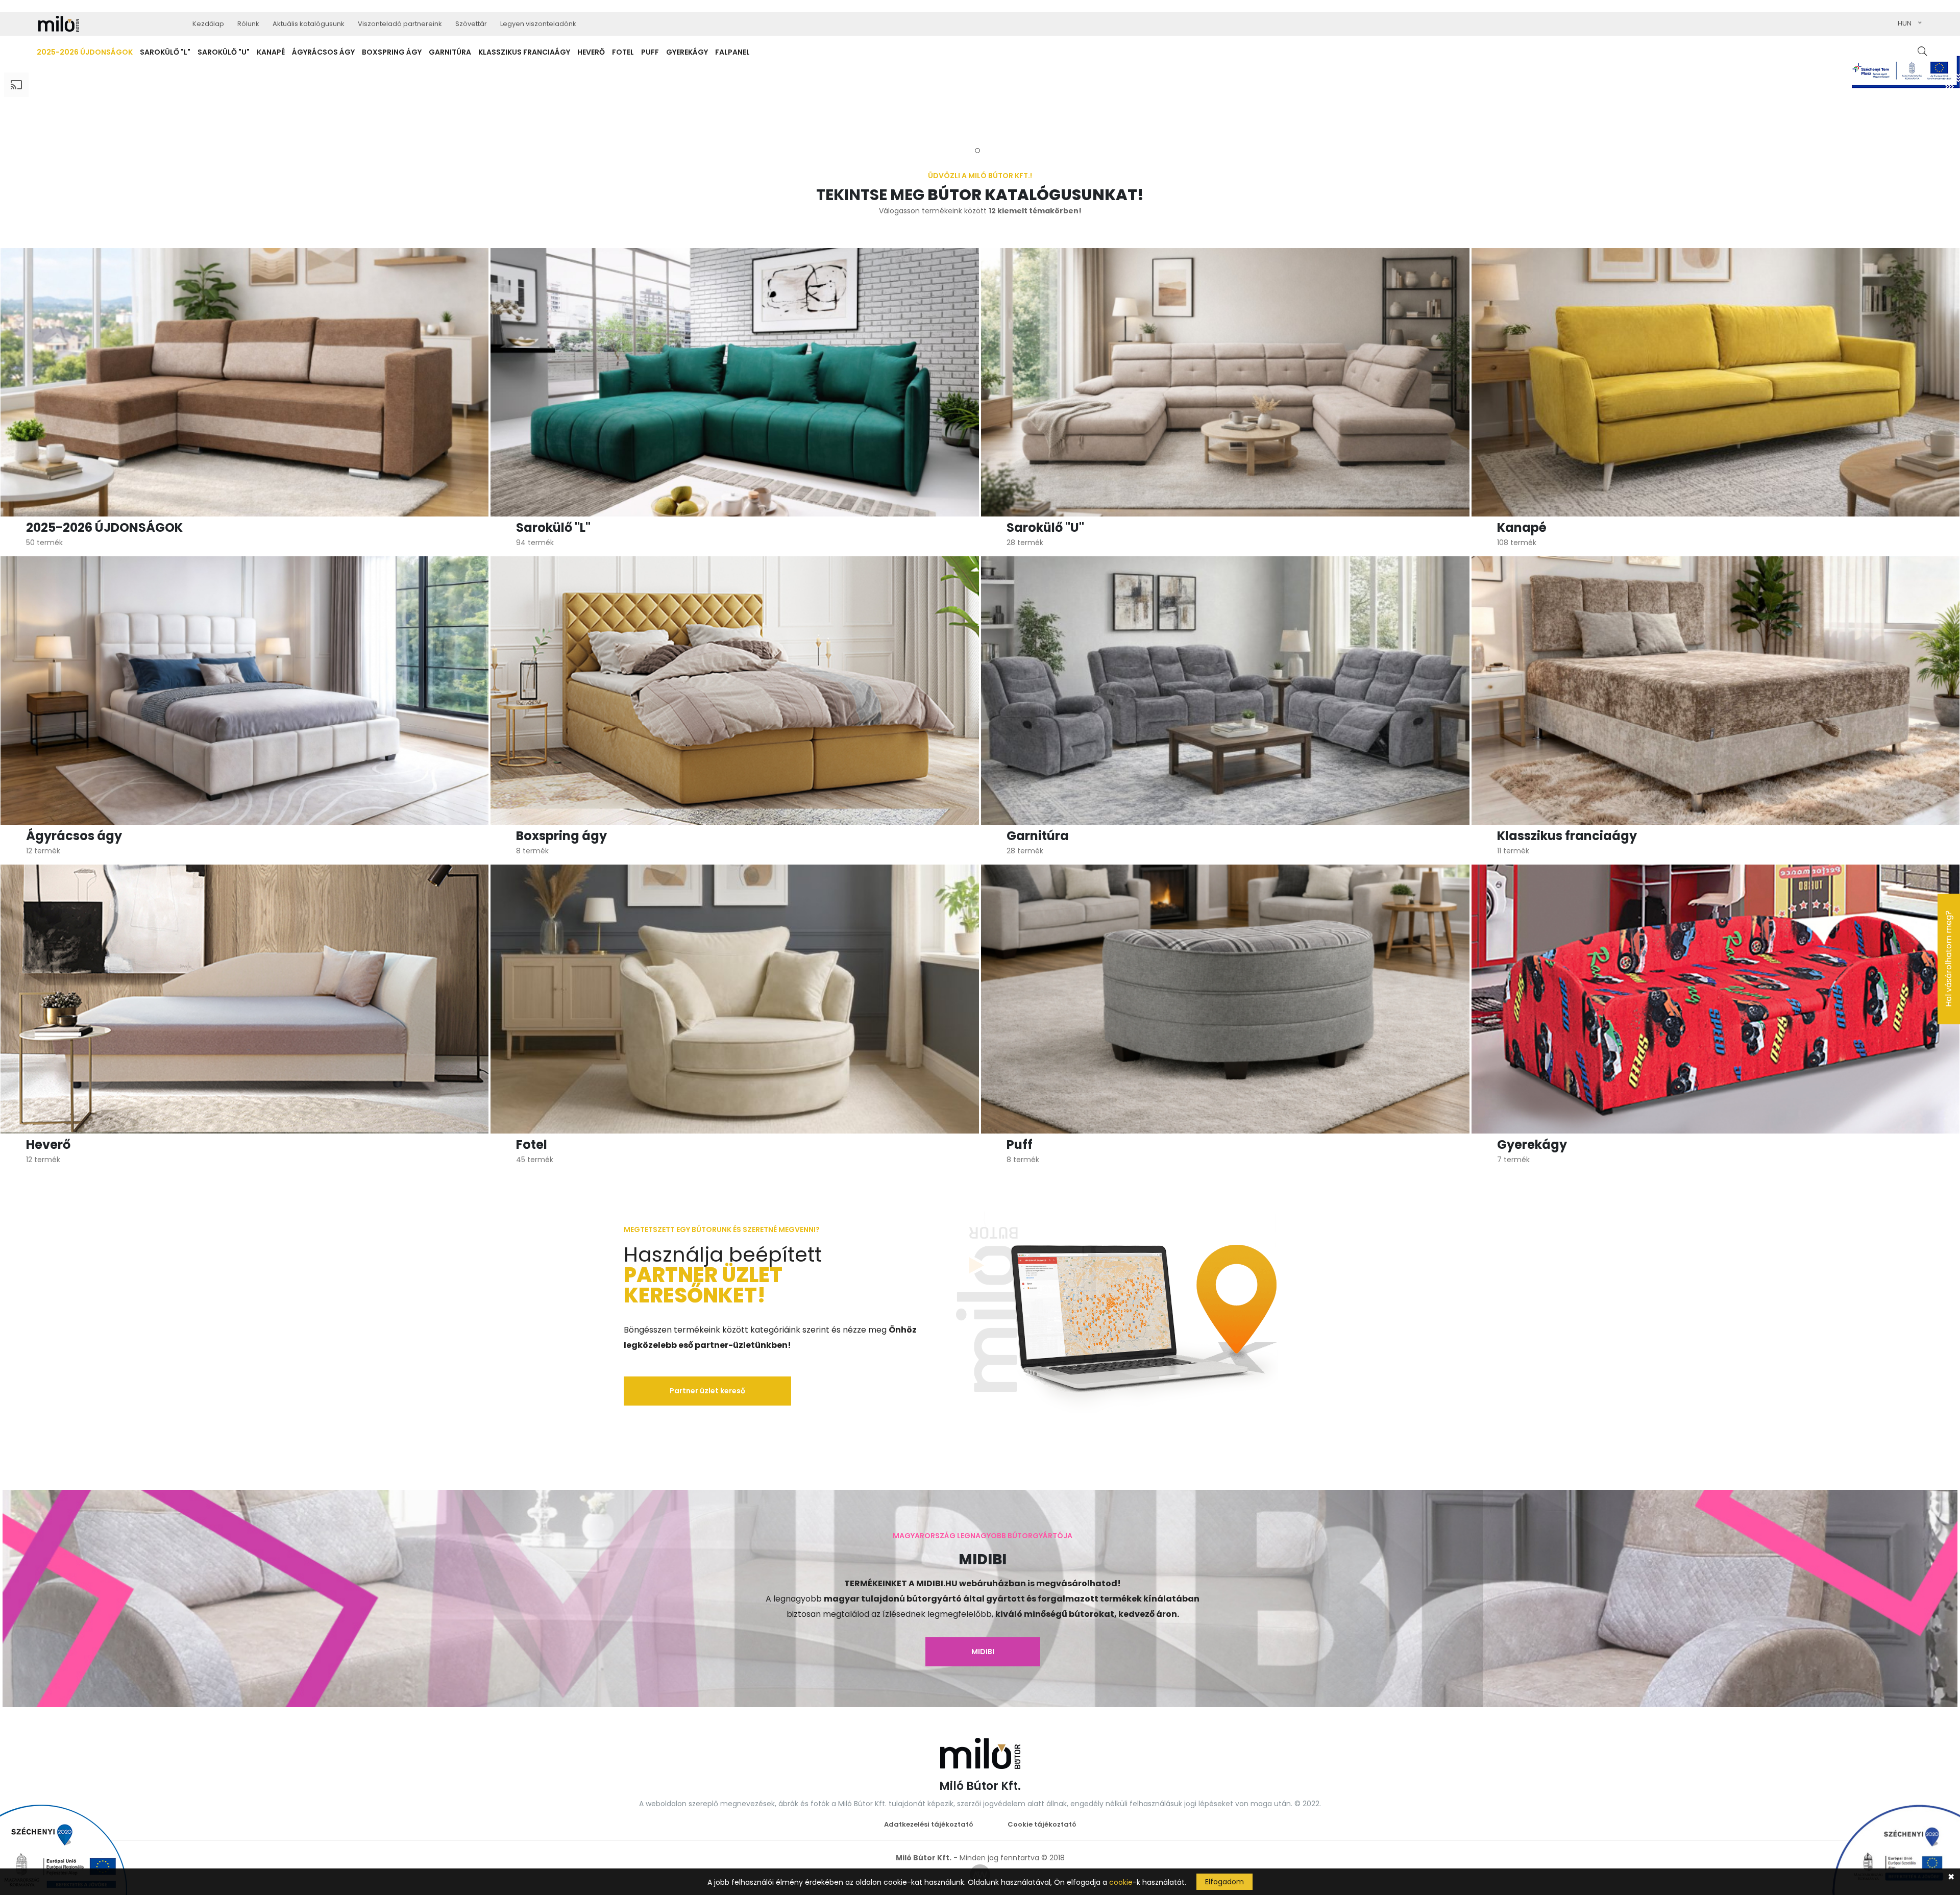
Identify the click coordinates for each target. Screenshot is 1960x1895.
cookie (1121, 1882)
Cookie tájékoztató (1042, 1824)
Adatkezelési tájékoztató (929, 1824)
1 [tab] (977, 151)
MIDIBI (983, 1652)
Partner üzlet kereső (707, 1391)
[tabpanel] (980, 107)
